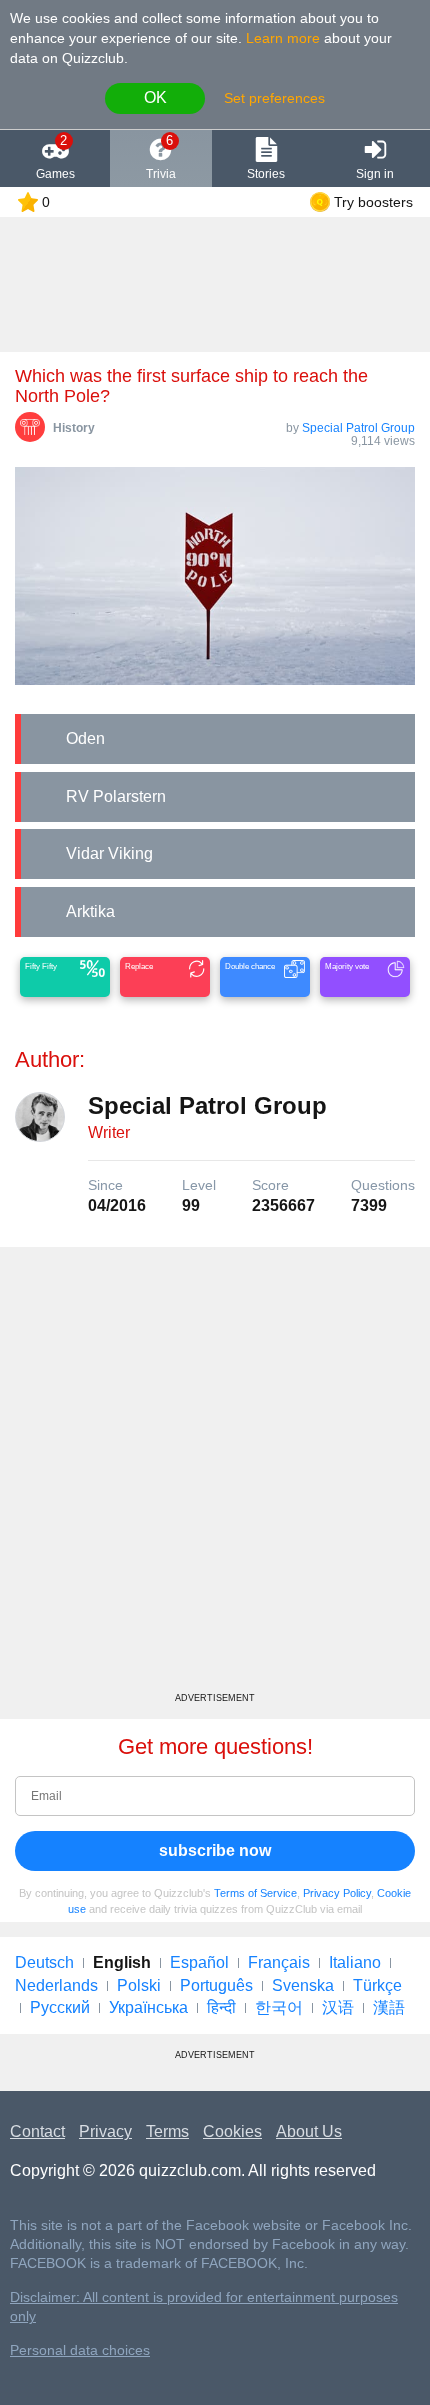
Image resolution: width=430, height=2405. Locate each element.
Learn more (283, 38)
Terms (167, 2131)
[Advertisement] (215, 1477)
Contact (37, 2131)
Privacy (105, 2131)
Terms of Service (255, 1893)
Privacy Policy (337, 1893)
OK (155, 97)
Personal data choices (80, 2350)
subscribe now (215, 1850)
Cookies (232, 2131)
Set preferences (274, 98)
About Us (309, 2131)
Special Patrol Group (358, 428)
